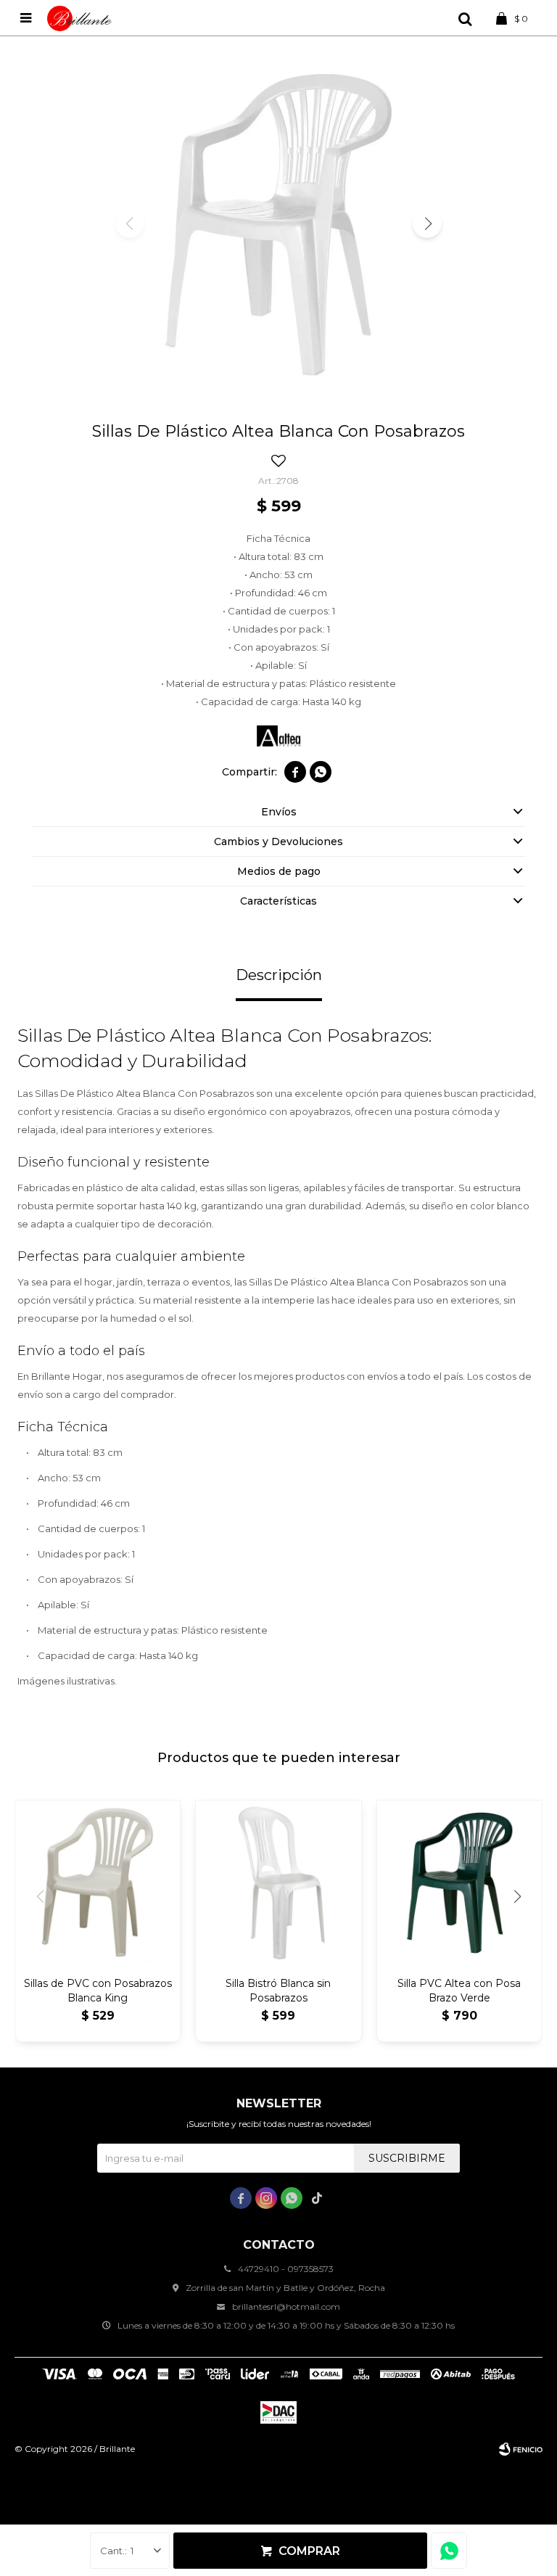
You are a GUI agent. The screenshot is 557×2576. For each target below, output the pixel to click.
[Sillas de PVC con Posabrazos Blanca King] (98, 1883)
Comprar (309, 2551)
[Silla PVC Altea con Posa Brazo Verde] (459, 1883)
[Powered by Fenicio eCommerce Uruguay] (521, 2449)
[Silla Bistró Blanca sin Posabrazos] (278, 1883)
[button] (465, 18)
